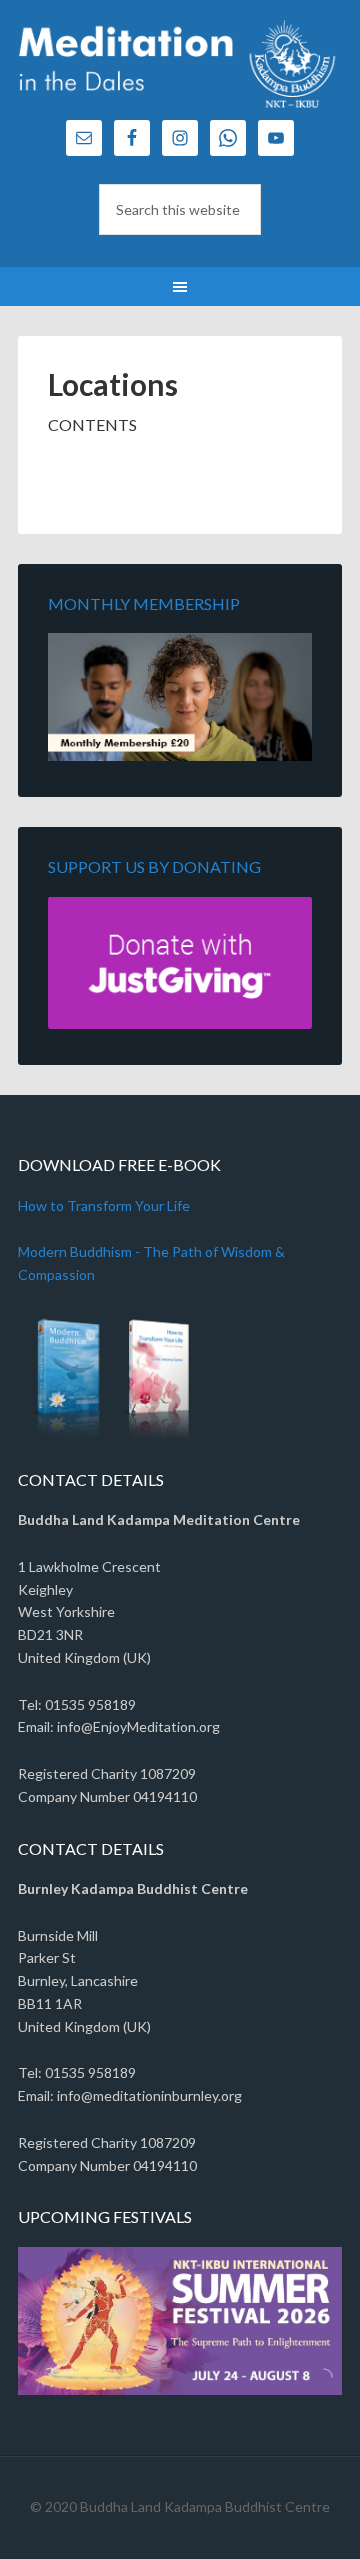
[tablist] (320, 2384)
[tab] (313, 2384)
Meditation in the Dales (180, 70)
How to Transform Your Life (104, 1205)
